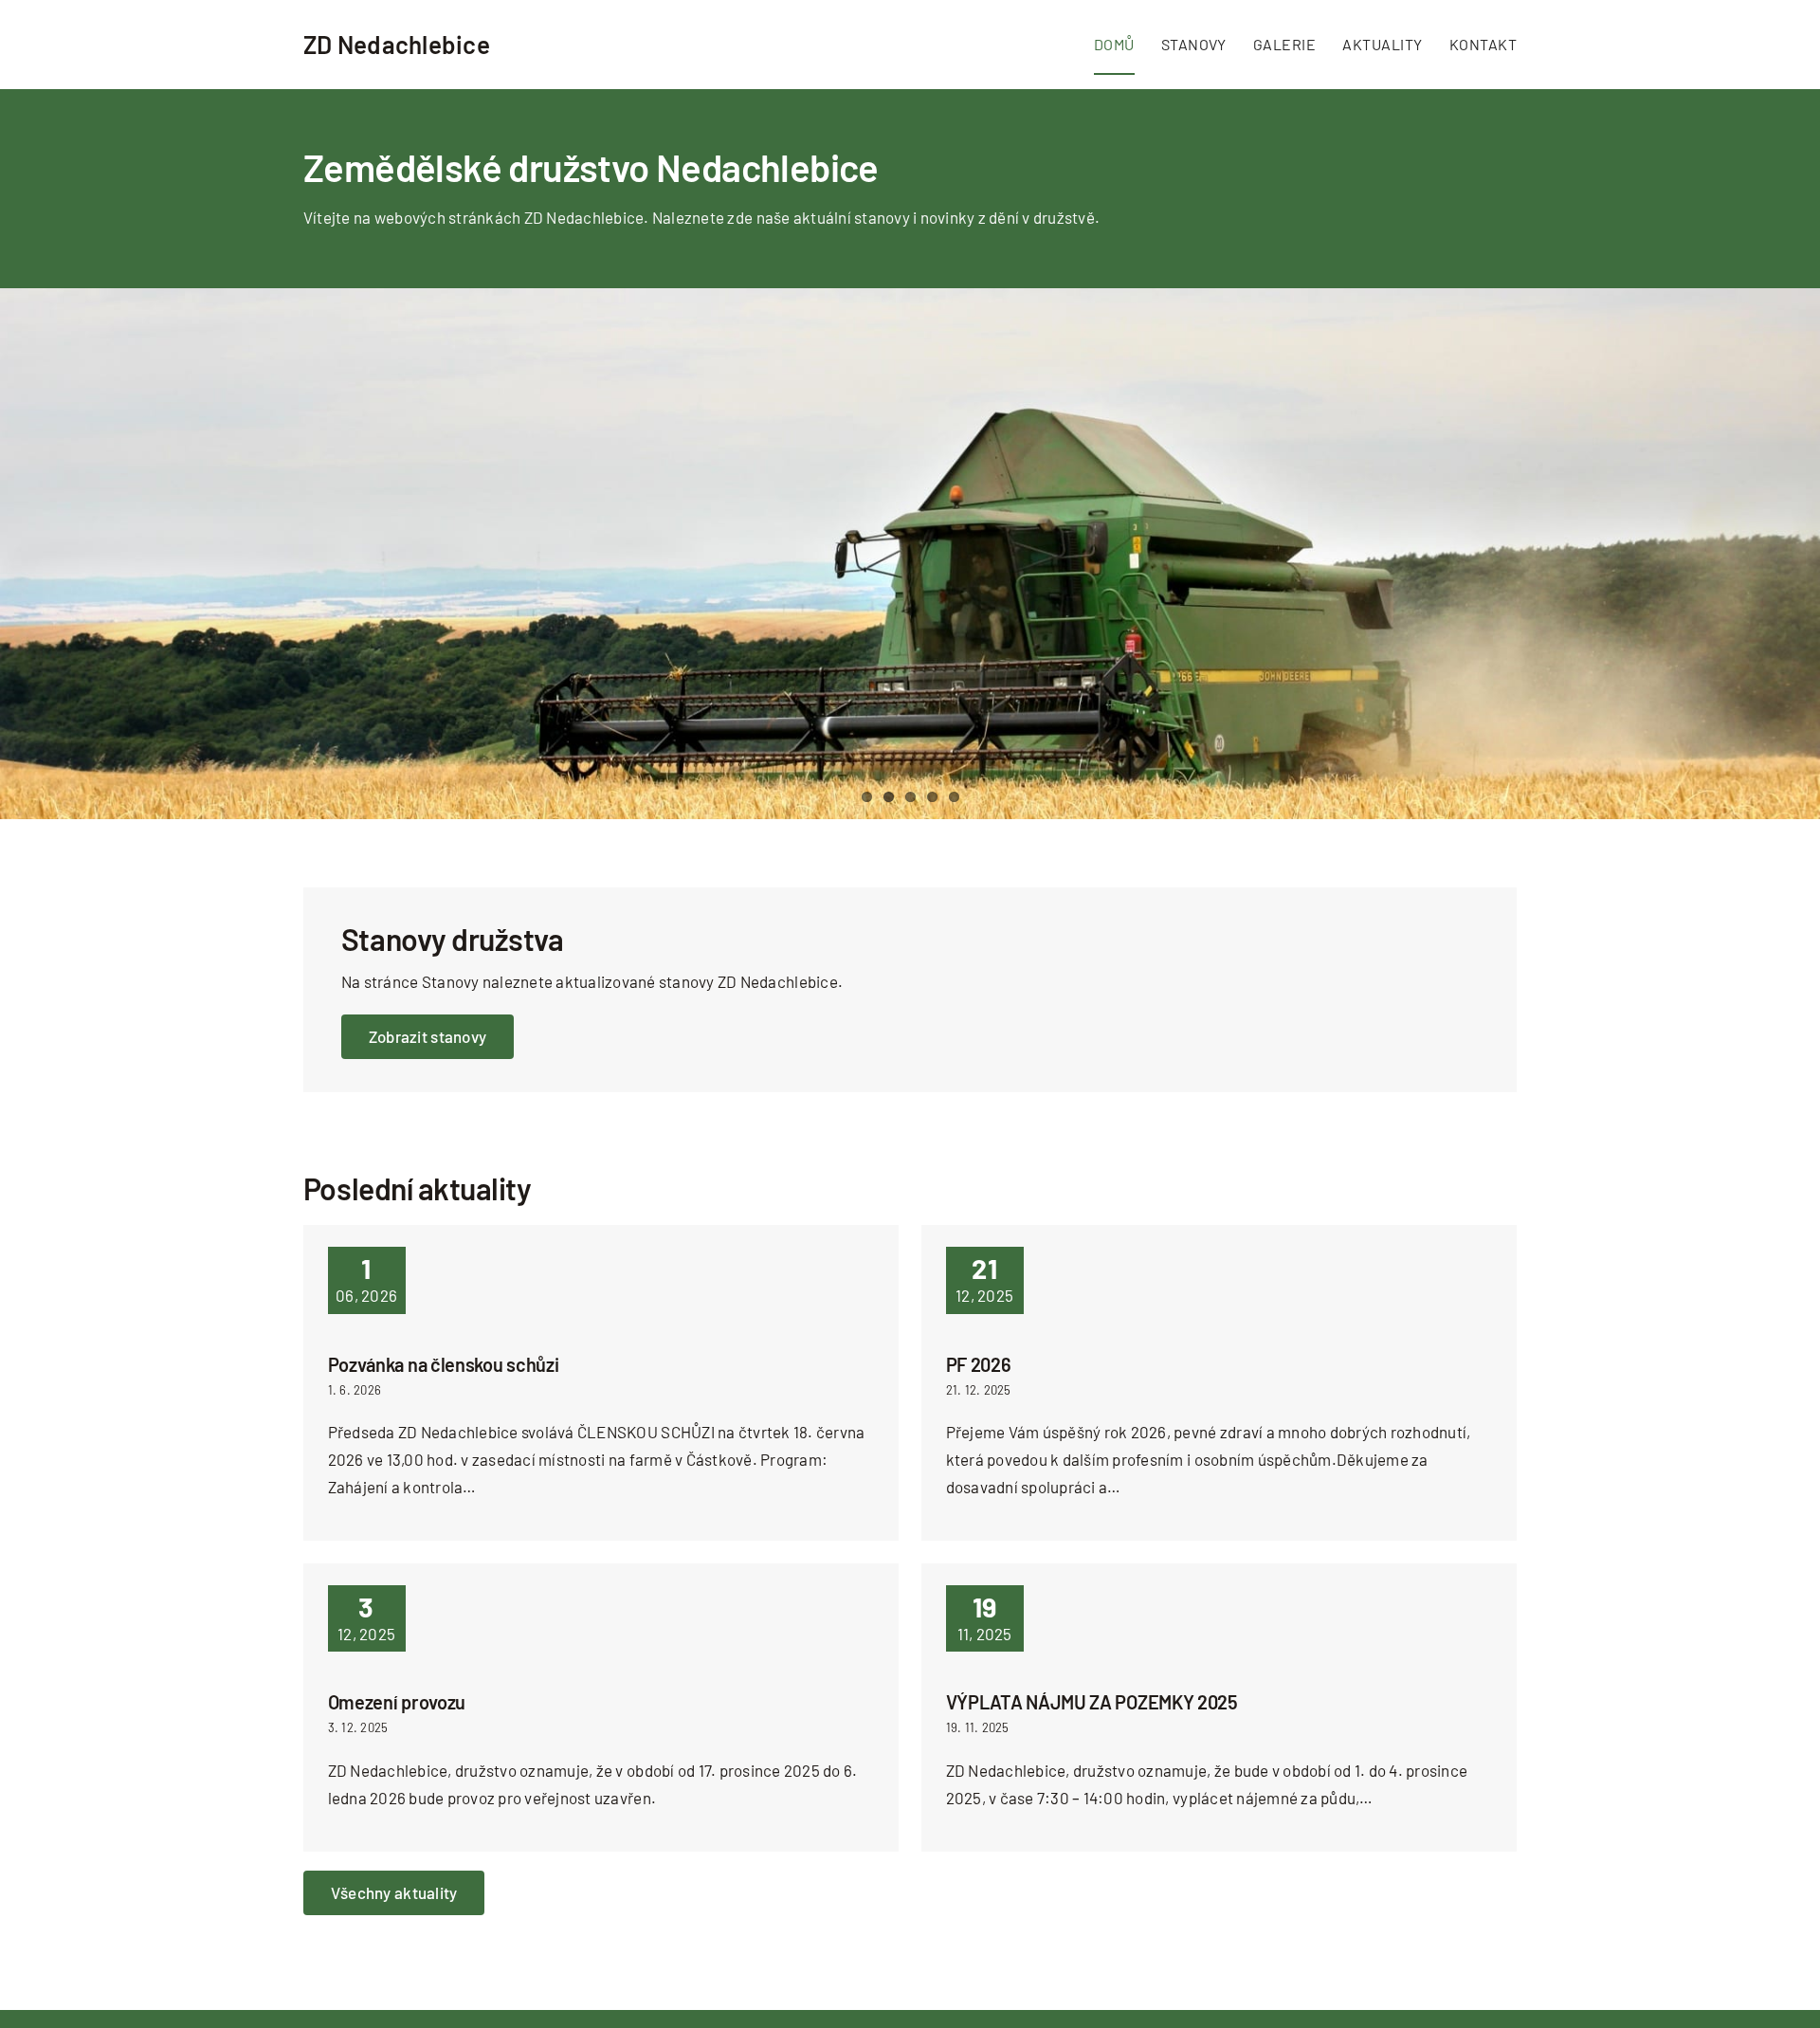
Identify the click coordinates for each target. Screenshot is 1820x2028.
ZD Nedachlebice (397, 44)
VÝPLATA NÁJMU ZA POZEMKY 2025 (1092, 1702)
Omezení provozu (397, 1702)
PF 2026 (979, 1364)
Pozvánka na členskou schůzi (444, 1364)
